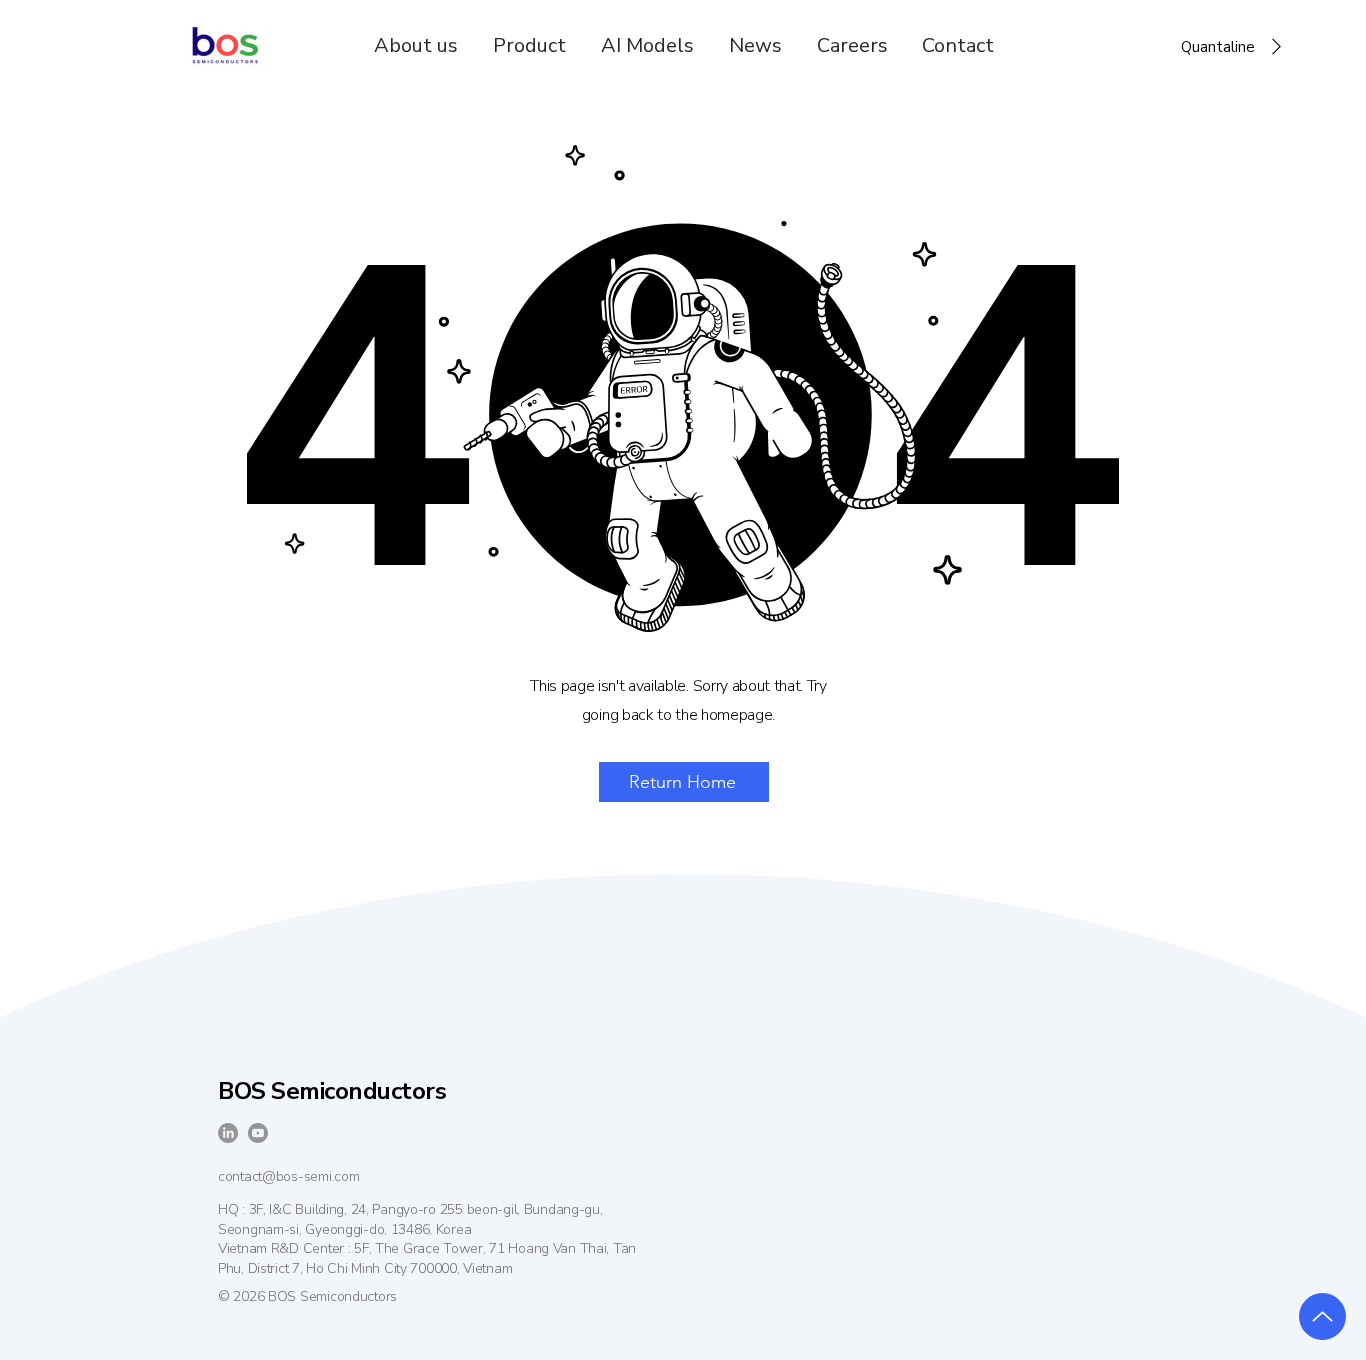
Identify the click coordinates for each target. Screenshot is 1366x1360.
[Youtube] (258, 1133)
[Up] (1322, 1316)
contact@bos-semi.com (288, 1176)
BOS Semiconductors (332, 1091)
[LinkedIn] (228, 1133)
